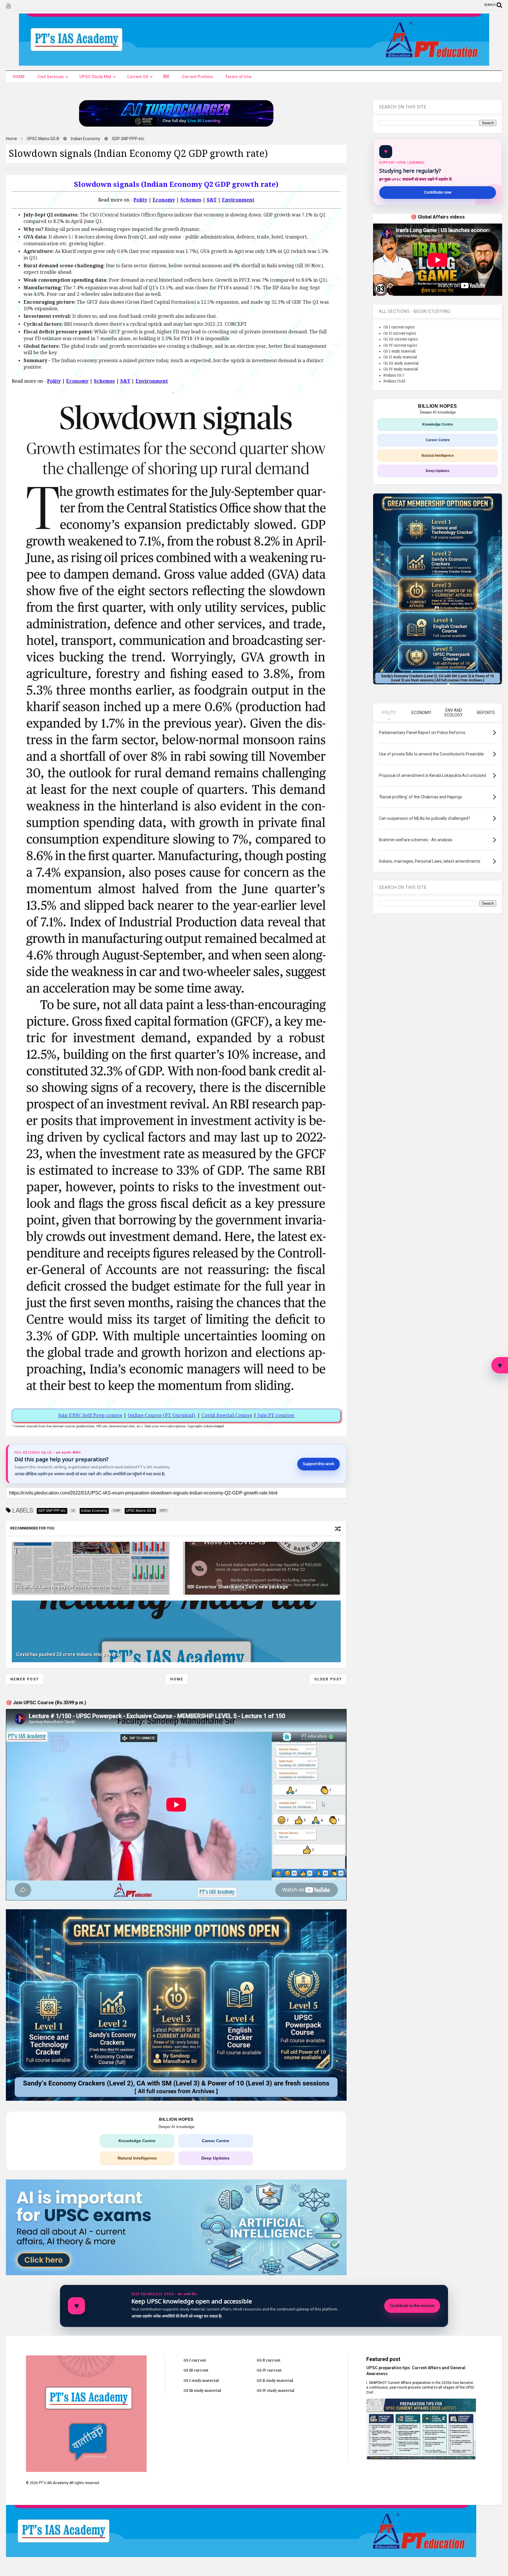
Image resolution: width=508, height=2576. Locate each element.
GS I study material (399, 351)
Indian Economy (86, 139)
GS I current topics (399, 327)
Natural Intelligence (137, 2158)
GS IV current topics (400, 345)
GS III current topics (400, 339)
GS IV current (269, 2370)
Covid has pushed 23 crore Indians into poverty (68, 1654)
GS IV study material (401, 369)
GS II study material (400, 357)
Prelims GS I (394, 375)
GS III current (196, 2370)
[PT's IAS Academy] (254, 63)
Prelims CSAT (394, 381)
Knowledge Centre (137, 2141)
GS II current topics (400, 333)
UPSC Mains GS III (43, 139)
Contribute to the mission (412, 2306)
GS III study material (401, 363)
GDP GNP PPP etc (128, 139)
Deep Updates (215, 2158)
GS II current (269, 2360)
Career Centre (216, 2141)
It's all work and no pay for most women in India (68, 1587)
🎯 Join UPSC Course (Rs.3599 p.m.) (46, 1703)
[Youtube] (8, 6)
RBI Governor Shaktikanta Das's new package (238, 1587)
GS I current (195, 2360)
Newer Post (25, 1679)
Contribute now (438, 192)
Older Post (328, 1679)
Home (11, 139)
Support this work (319, 1464)
